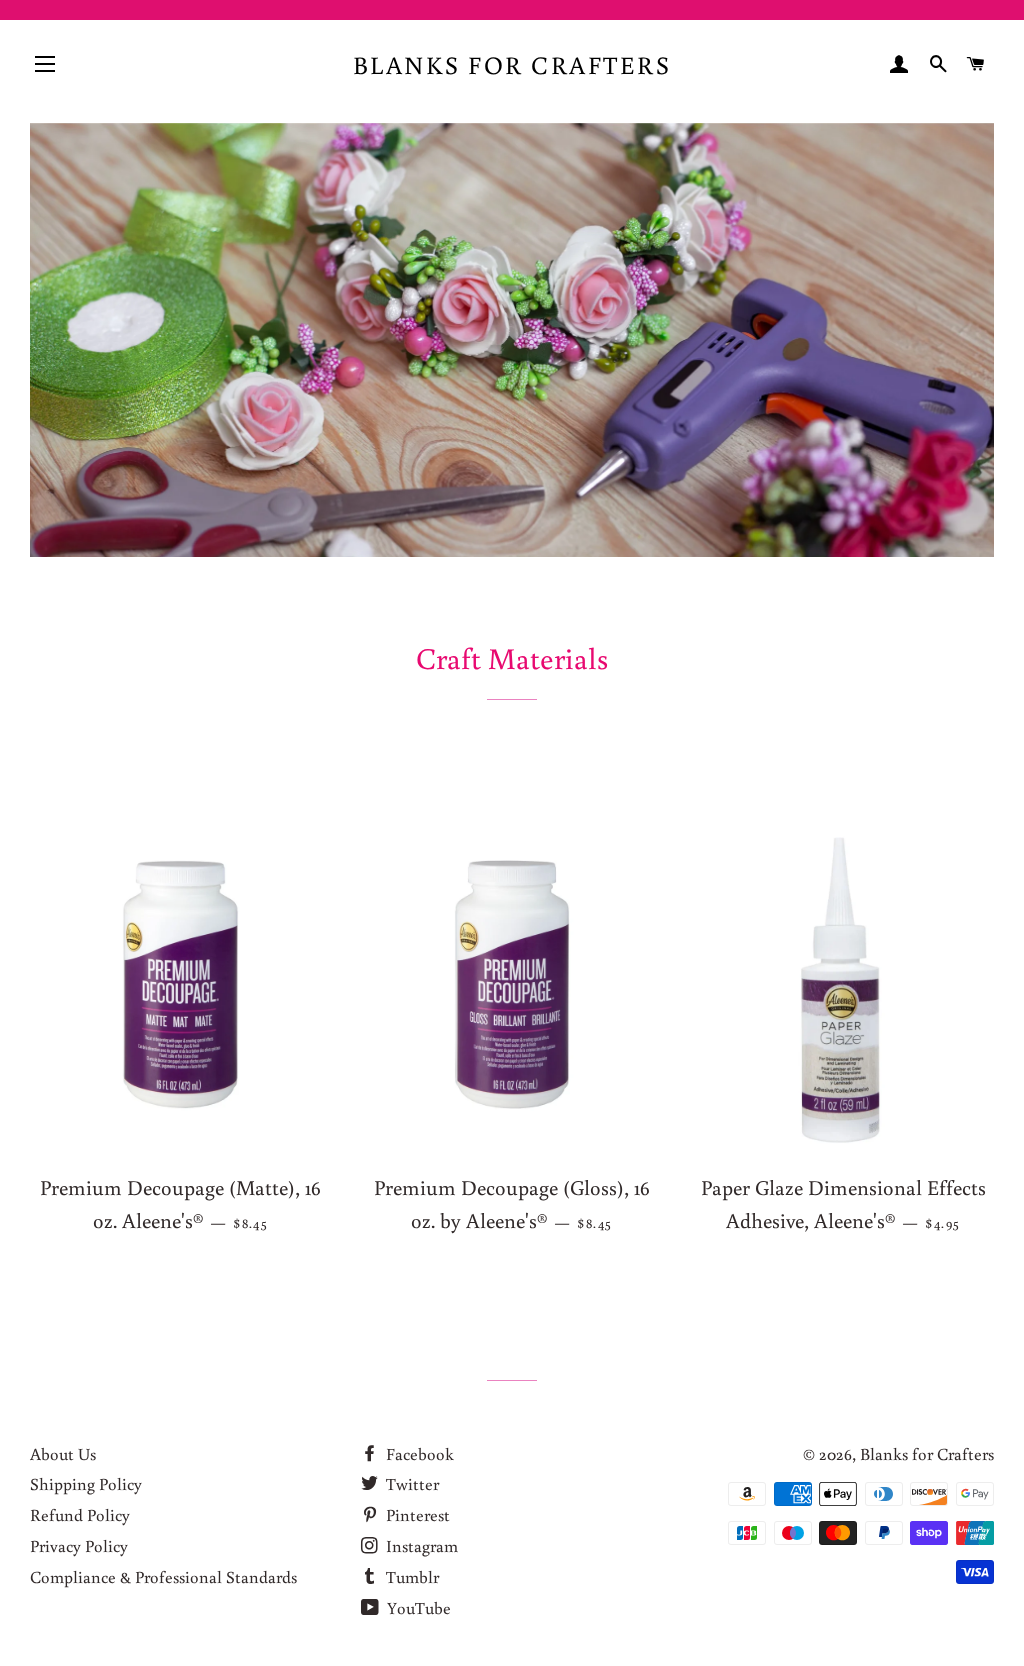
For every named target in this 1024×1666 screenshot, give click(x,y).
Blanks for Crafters (512, 64)
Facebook (418, 1453)
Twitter (410, 1483)
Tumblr (410, 1576)
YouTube (417, 1607)
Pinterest (416, 1514)
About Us (63, 1453)
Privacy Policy (79, 1545)
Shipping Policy (86, 1483)
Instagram (420, 1545)
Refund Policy (80, 1514)
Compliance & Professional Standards (163, 1576)
